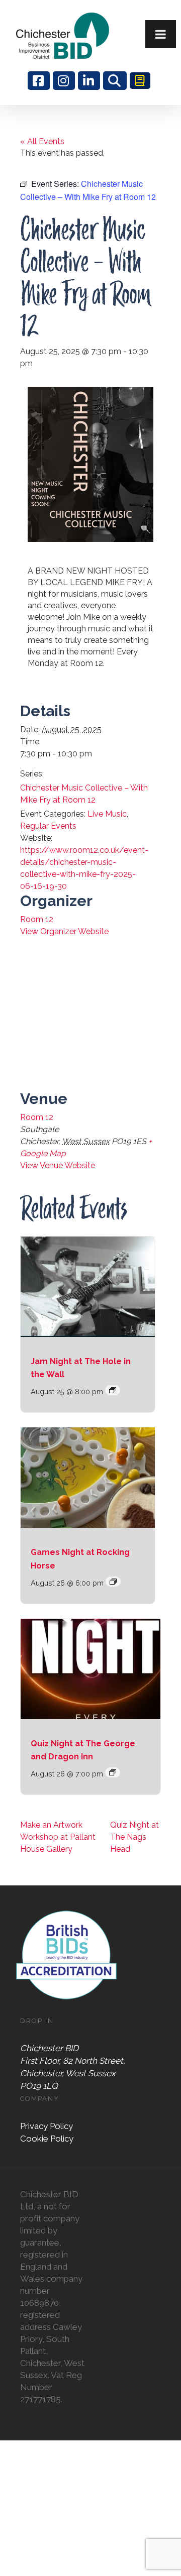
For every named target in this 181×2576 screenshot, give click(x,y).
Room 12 (37, 919)
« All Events (42, 141)
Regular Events (48, 826)
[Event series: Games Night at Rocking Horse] (113, 1582)
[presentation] (88, 1287)
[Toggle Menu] (161, 34)
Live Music (107, 814)
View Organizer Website (64, 931)
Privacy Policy (47, 2126)
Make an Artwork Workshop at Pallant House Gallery (58, 1837)
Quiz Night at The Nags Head (134, 1837)
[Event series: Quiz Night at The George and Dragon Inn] (113, 1772)
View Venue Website (58, 1165)
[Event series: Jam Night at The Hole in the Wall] (113, 1390)
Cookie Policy (47, 2139)
